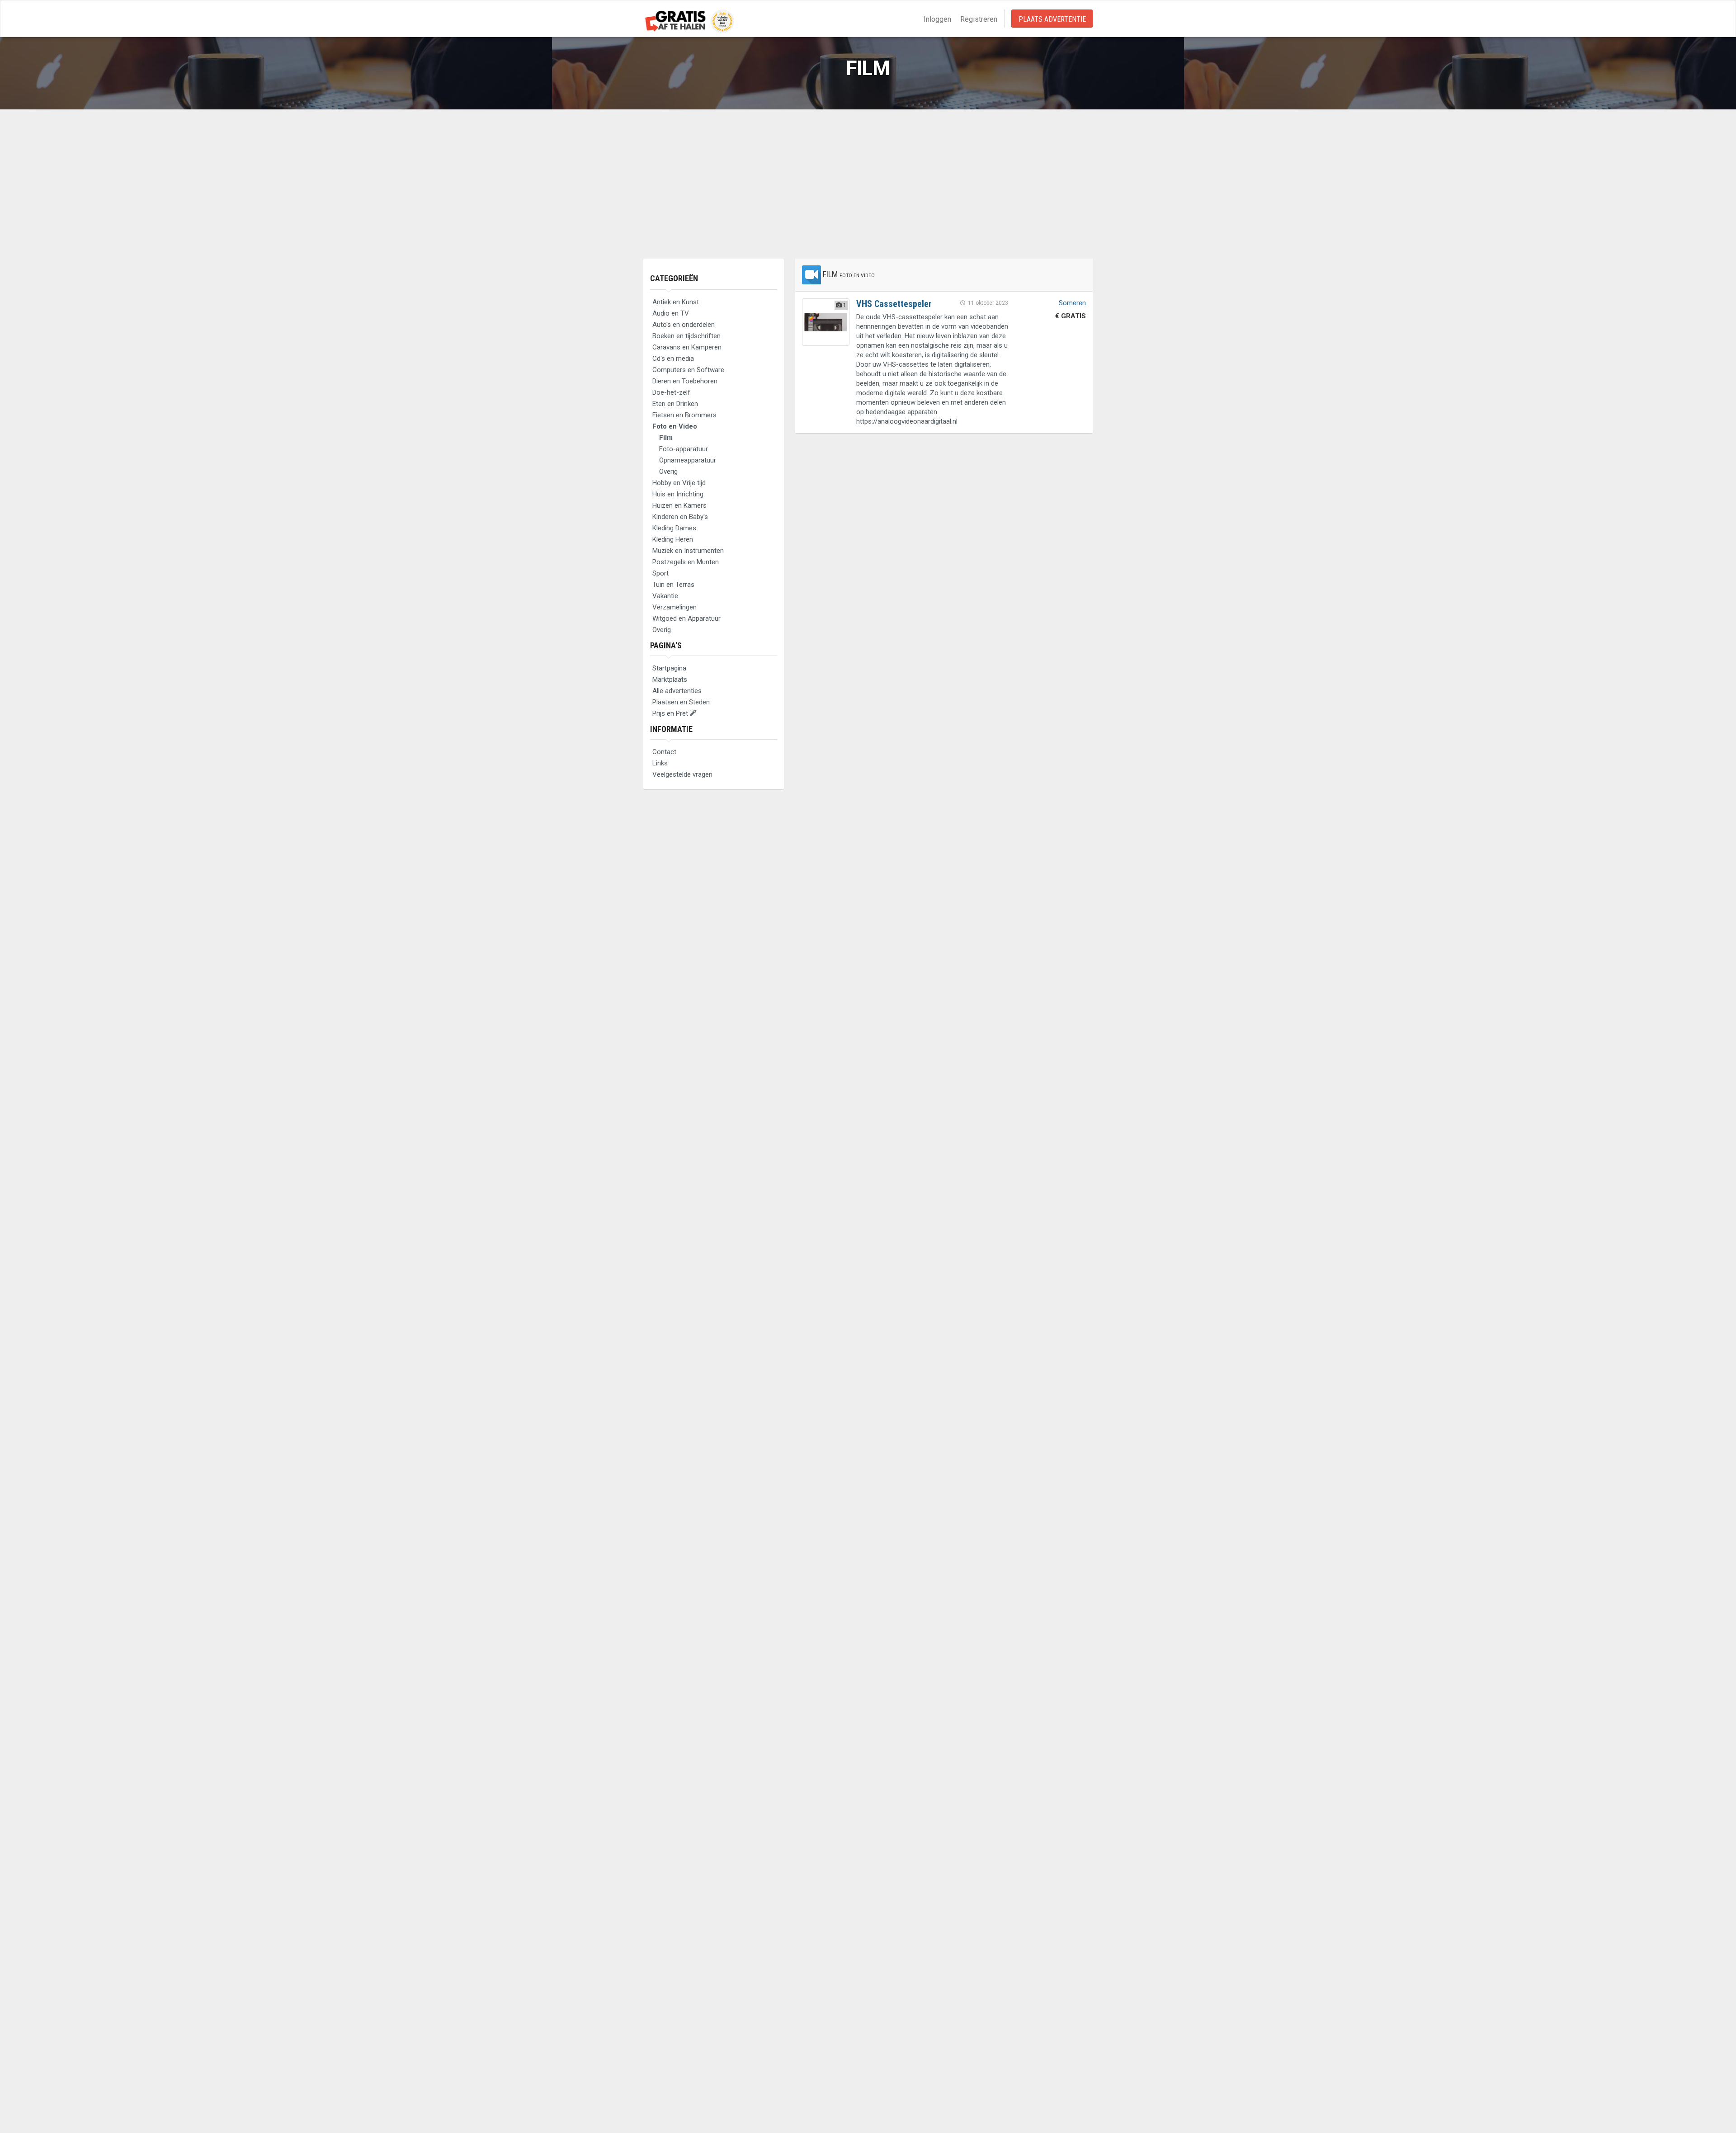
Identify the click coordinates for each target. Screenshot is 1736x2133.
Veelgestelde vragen (682, 774)
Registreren (979, 19)
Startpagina (669, 668)
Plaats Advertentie (1052, 19)
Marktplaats (670, 680)
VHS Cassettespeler (894, 304)
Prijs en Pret (671, 713)
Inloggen (937, 19)
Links (660, 763)
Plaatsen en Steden (681, 702)
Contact (664, 752)
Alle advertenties (677, 691)
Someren (1072, 303)
